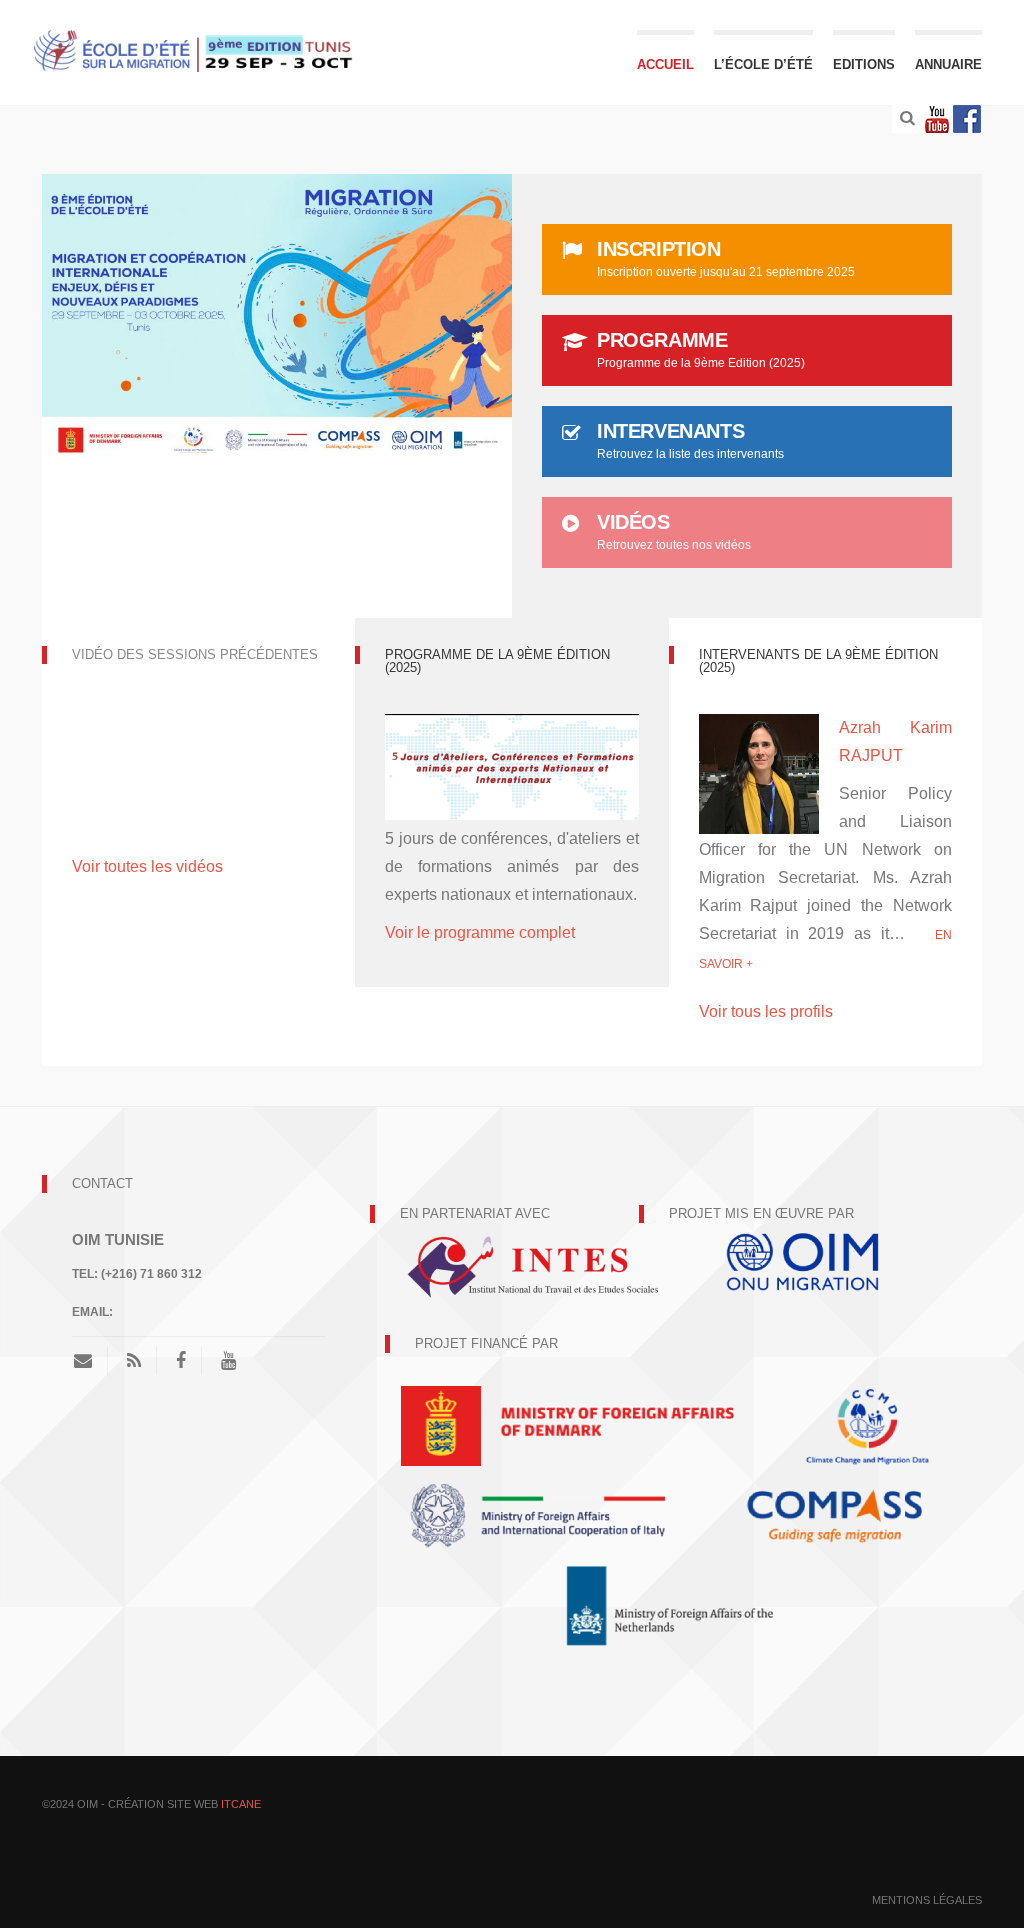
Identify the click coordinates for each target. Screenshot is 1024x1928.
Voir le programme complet (482, 932)
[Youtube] (937, 119)
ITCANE (241, 1804)
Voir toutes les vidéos (147, 866)
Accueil (665, 64)
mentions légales (927, 1900)
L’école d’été (763, 64)
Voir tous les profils (766, 1011)
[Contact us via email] (90, 1361)
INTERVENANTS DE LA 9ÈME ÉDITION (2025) (818, 661)
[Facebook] (967, 119)
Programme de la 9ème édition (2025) (497, 661)
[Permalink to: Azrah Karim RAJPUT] (759, 776)
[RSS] (134, 1361)
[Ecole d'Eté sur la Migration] (198, 49)
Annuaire (948, 64)
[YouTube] (228, 1361)
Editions (864, 64)
